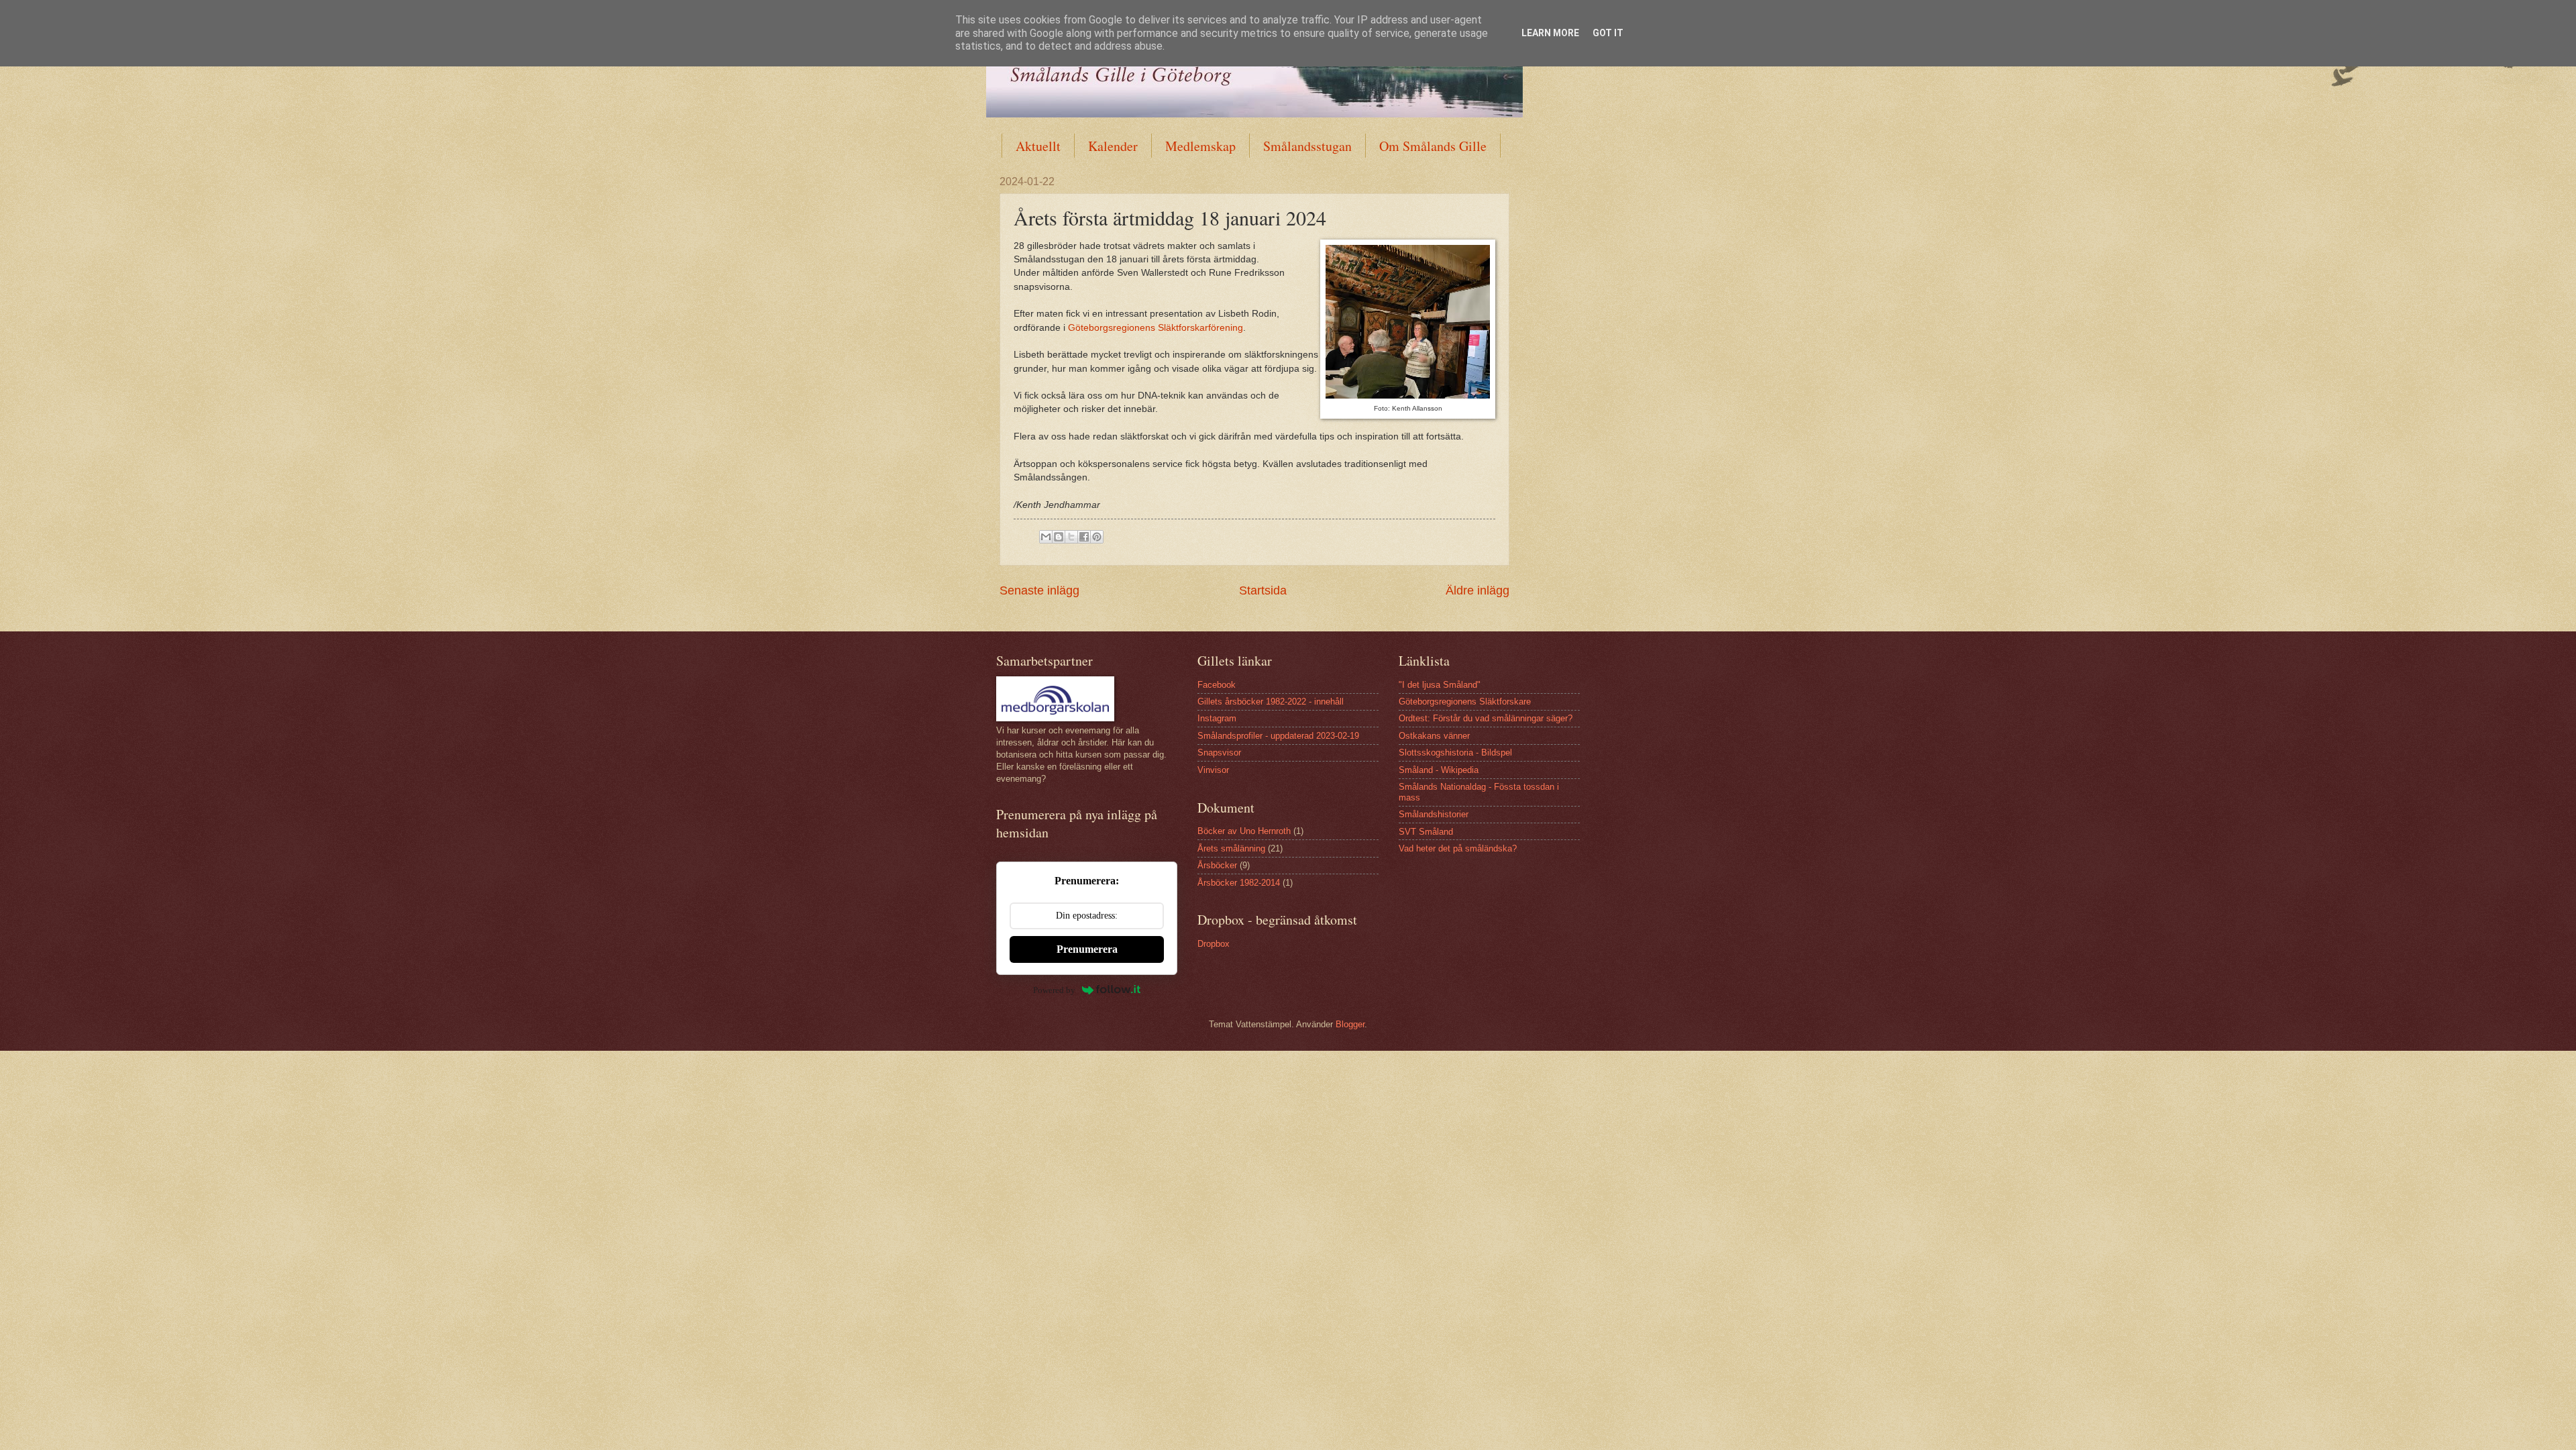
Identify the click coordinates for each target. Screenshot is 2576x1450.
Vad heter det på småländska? (1458, 848)
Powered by (1054, 990)
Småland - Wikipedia (1439, 770)
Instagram (1217, 718)
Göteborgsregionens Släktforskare (1465, 702)
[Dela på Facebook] (1084, 537)
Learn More (1550, 33)
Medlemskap (1200, 146)
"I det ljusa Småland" (1440, 685)
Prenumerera (1087, 949)
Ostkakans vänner (1434, 736)
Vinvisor (1213, 770)
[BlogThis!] (1059, 537)
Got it (1608, 33)
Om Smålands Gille (1433, 146)
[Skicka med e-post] (1046, 537)
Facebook (1217, 685)
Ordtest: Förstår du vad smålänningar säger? (1486, 718)
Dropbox (1214, 944)
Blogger (1350, 1024)
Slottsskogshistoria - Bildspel (1455, 753)
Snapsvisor (1219, 753)
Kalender (1113, 146)
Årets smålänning (1231, 848)
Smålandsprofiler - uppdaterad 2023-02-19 (1278, 736)
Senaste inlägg (1039, 590)
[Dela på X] (1071, 537)
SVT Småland (1426, 832)
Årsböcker (1217, 865)
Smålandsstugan (1307, 146)
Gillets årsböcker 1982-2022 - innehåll (1271, 702)
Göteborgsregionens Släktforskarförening (1156, 328)
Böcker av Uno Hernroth (1244, 831)
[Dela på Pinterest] (1097, 537)
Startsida (1263, 590)
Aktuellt (1038, 146)
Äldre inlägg (1478, 590)
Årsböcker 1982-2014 (1239, 883)
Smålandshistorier (1434, 814)
